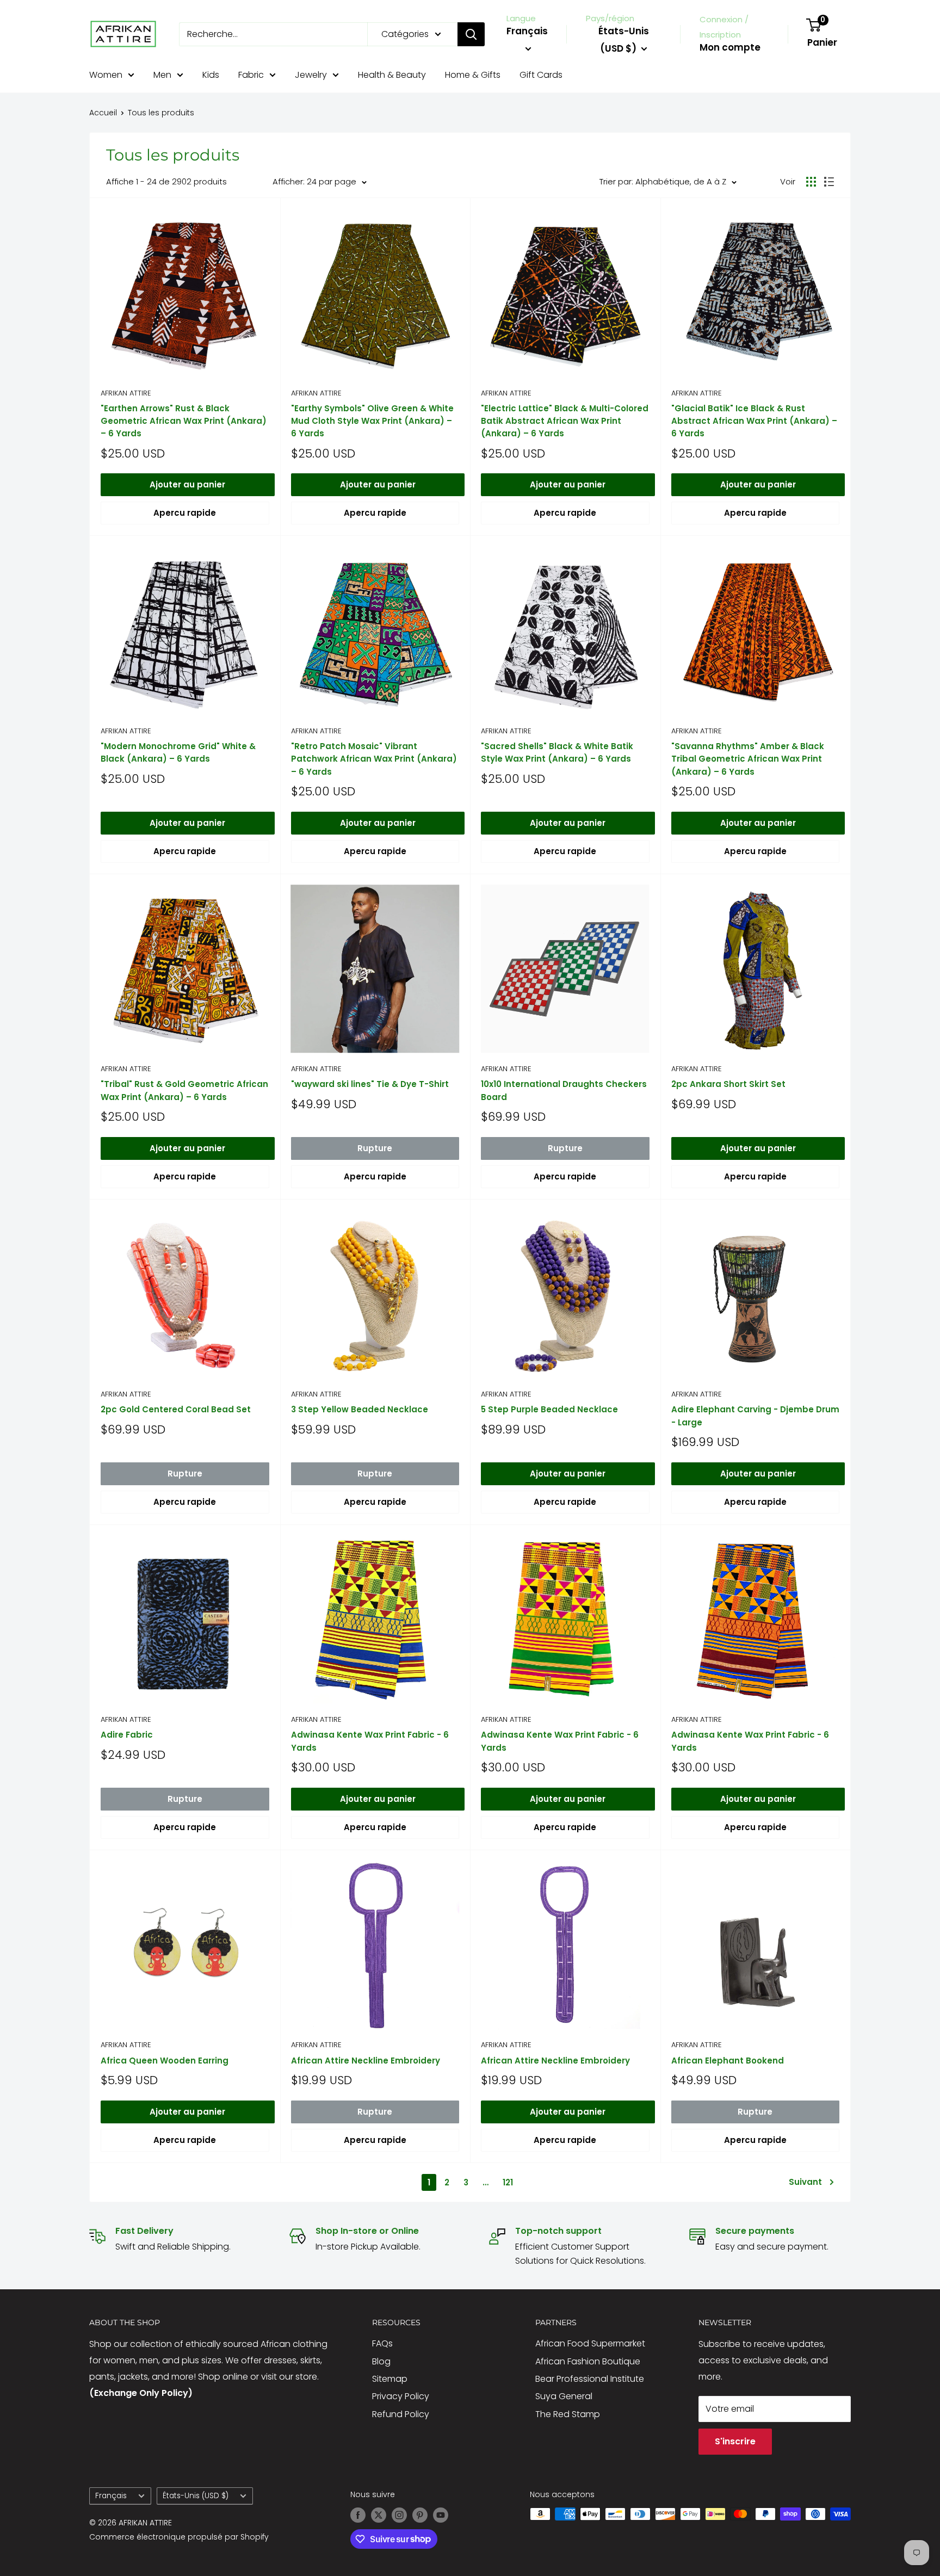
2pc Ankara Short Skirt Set (728, 1084)
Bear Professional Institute (590, 2379)
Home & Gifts (473, 75)
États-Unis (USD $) (196, 2496)
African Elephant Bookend (728, 2061)
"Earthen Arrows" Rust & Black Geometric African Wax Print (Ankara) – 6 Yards (184, 421)
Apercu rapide (185, 513)
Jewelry (311, 75)
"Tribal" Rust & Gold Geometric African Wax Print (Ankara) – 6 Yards (184, 1090)
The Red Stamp (568, 2414)
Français (111, 2496)
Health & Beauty (392, 75)
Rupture (375, 1148)
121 (508, 2182)
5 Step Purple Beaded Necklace (549, 1409)
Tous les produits (161, 113)
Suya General (564, 2396)
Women (106, 75)
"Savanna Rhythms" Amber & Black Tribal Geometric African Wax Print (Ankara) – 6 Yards (748, 759)
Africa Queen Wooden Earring (165, 2061)
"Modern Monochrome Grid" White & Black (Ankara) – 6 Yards (178, 752)
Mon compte (730, 47)
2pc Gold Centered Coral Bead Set (176, 1409)
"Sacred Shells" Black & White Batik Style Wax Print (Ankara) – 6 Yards (557, 752)
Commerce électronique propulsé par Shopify (179, 2537)
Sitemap (390, 2379)
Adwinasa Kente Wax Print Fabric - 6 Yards (370, 1741)
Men (162, 75)
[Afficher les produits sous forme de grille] (811, 182)
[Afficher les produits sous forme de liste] (829, 182)
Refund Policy (401, 2414)
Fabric (251, 75)
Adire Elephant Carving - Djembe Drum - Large (755, 1416)
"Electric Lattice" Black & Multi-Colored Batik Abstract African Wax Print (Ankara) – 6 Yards (565, 421)
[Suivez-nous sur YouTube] (441, 2515)
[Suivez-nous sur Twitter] (379, 2515)
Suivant (805, 2182)
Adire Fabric (127, 1735)
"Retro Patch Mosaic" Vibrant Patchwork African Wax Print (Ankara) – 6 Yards (374, 759)
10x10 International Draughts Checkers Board (564, 1090)
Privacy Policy (401, 2396)
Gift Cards (541, 75)
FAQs (382, 2343)
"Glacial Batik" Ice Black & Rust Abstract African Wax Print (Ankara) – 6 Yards (754, 421)
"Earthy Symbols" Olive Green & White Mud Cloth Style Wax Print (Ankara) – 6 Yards (372, 421)
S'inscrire (735, 2441)
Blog (381, 2361)
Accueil (103, 113)
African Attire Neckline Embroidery (366, 2061)
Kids (211, 75)
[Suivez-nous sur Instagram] (399, 2515)
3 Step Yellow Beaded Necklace (360, 1409)
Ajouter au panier (187, 484)
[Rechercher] (471, 34)
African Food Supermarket (590, 2343)
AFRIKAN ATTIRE (126, 393)
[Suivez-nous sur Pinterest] (420, 2515)
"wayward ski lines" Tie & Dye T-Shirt (370, 1084)
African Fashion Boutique (588, 2361)
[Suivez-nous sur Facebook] (358, 2515)
